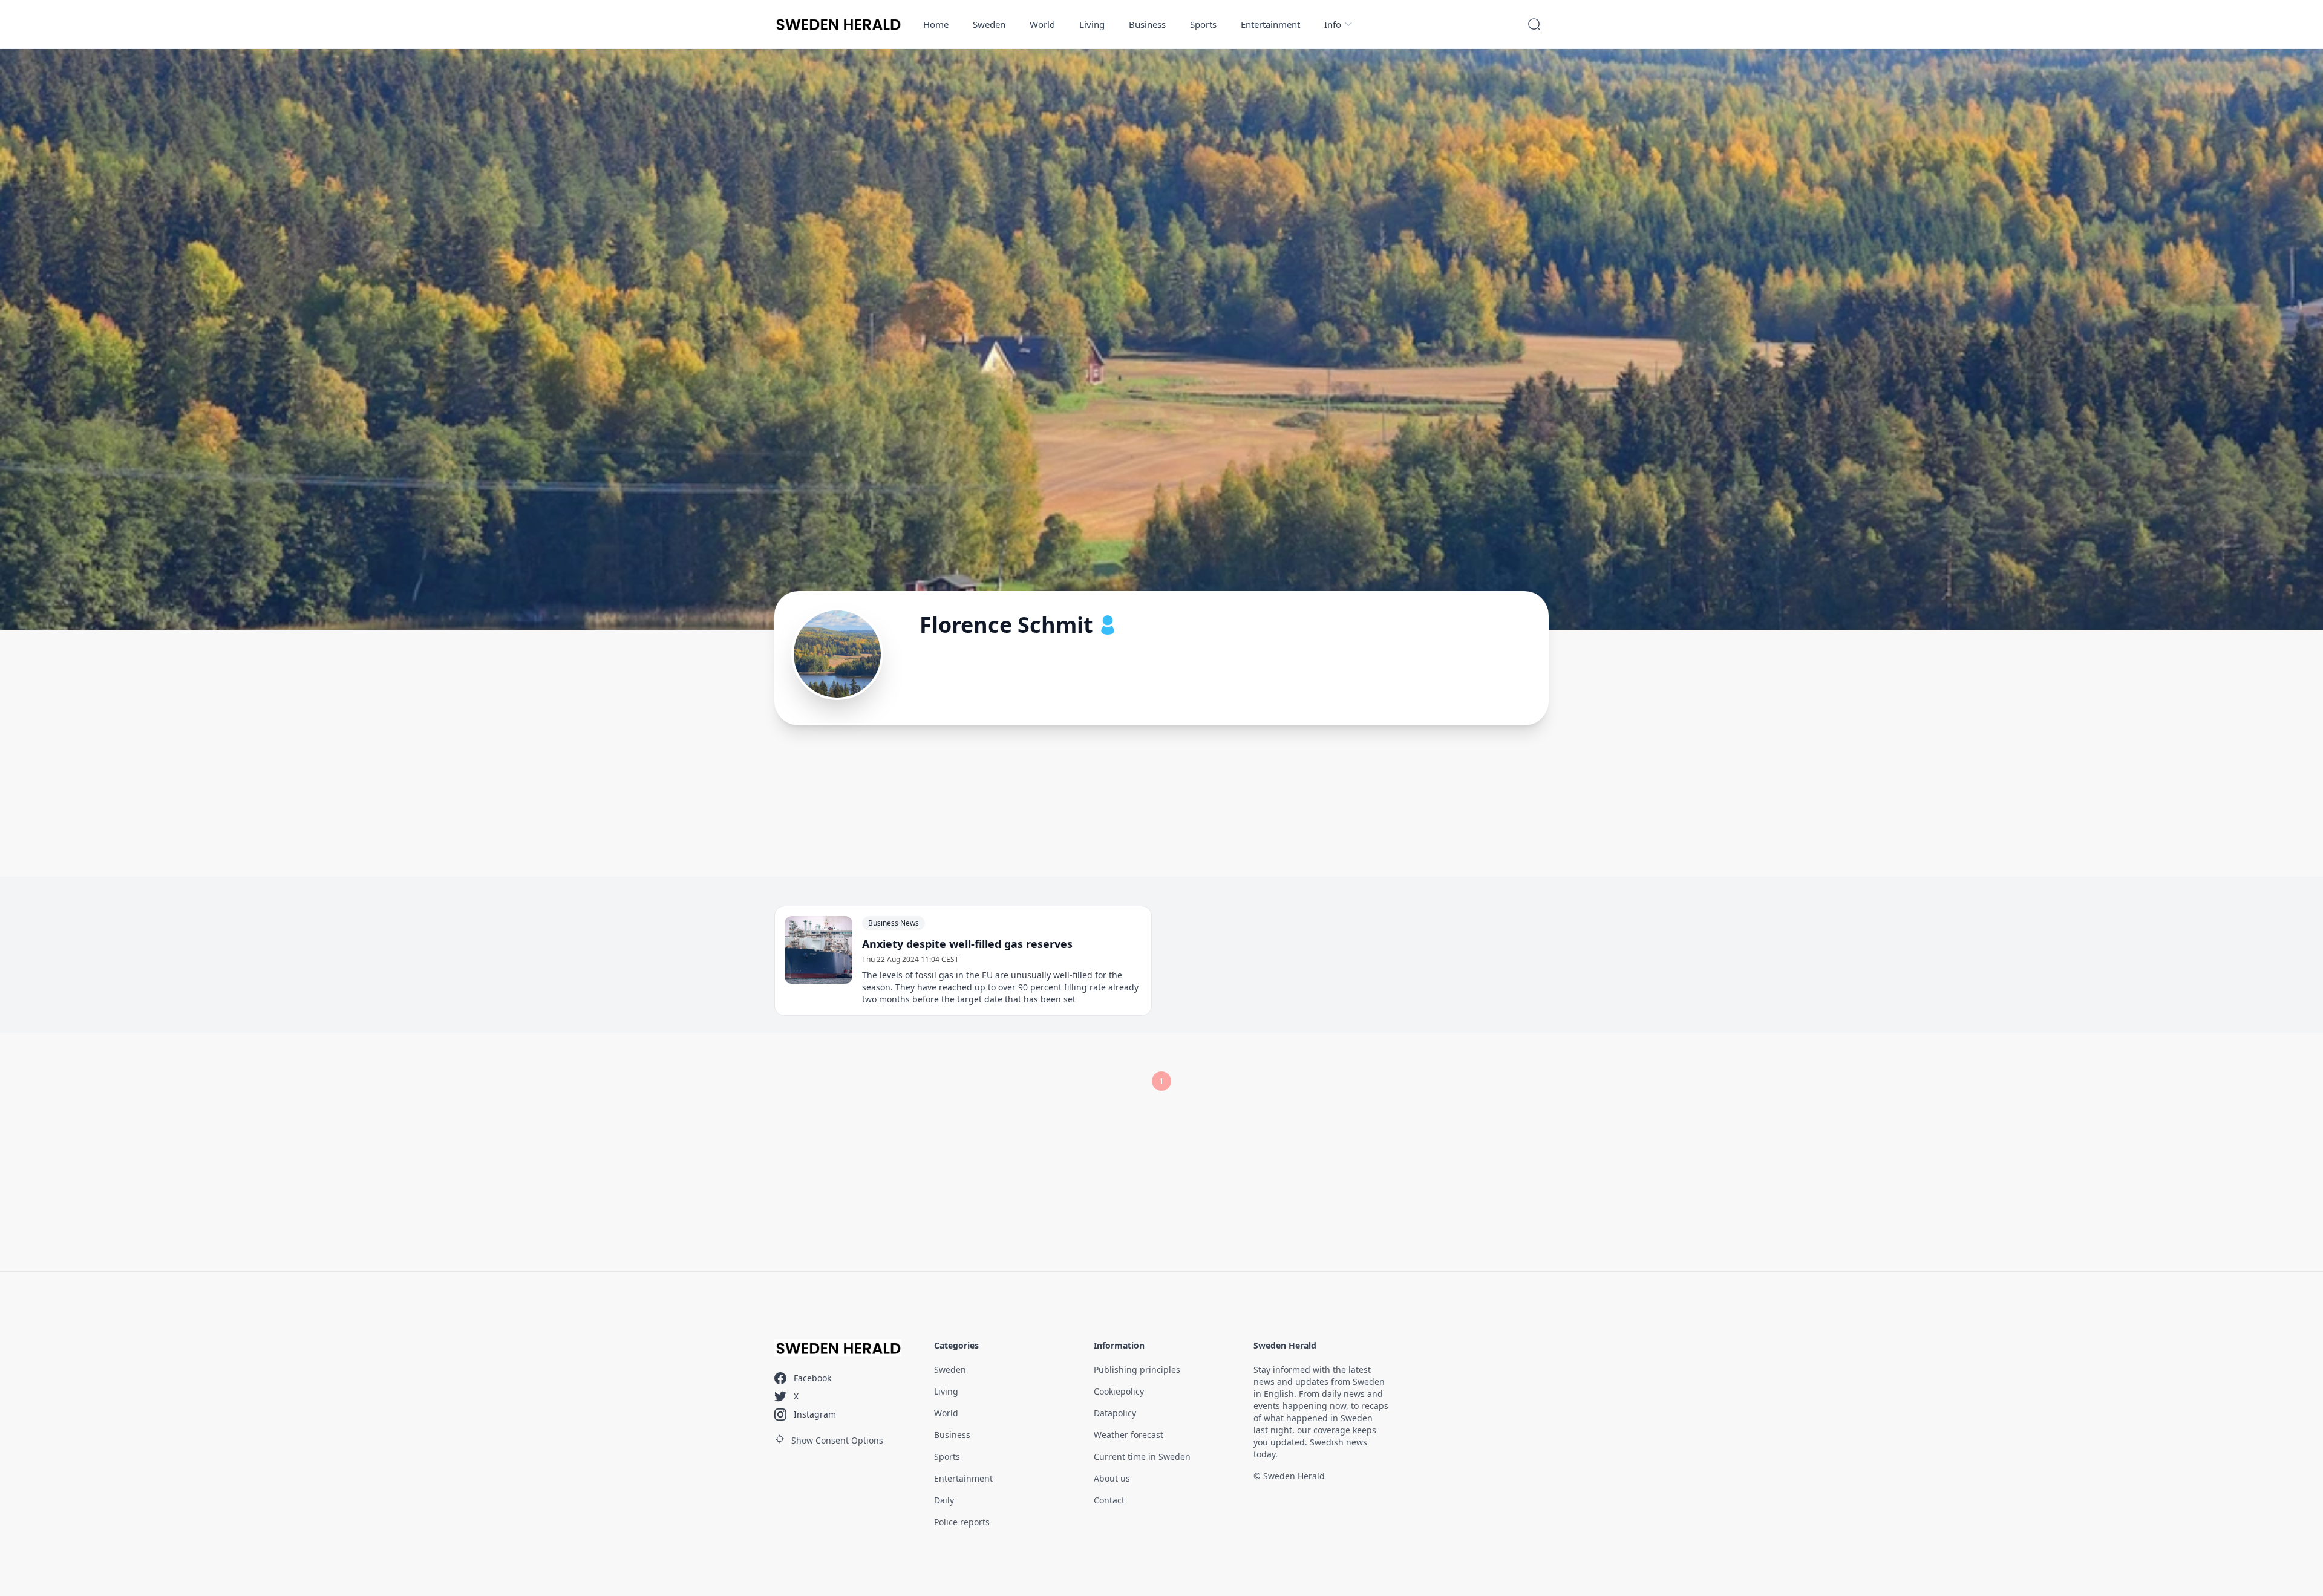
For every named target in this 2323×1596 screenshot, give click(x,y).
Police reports (962, 1522)
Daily (944, 1500)
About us (1112, 1478)
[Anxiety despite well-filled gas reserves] (818, 950)
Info (1333, 24)
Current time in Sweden (1142, 1457)
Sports (1203, 24)
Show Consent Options (837, 1440)
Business (1147, 24)
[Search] (1534, 24)
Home (936, 24)
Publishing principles (1137, 1369)
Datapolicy (1115, 1413)
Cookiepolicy (1119, 1391)
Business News (894, 923)
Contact (1109, 1500)
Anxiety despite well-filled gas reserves (967, 944)
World (1042, 24)
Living (1092, 24)
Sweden (989, 24)
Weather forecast (1129, 1435)
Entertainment (1270, 24)
